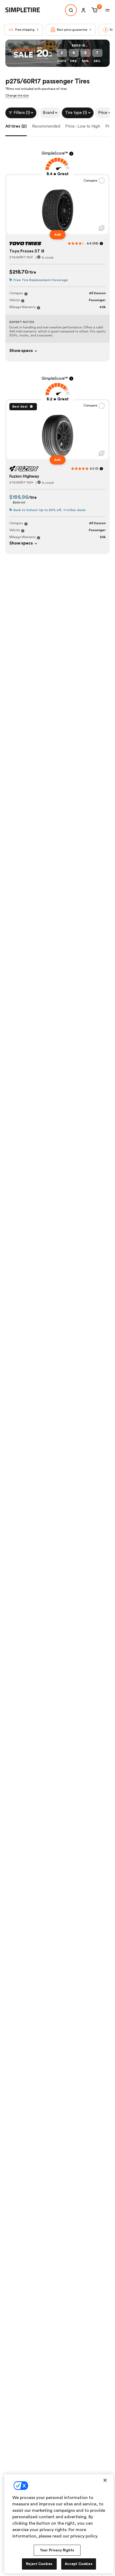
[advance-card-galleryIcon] (102, 228)
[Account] (83, 10)
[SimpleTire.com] (27, 10)
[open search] (71, 10)
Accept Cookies (79, 2564)
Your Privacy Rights (57, 2550)
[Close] (105, 2480)
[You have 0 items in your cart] (94, 10)
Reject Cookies (39, 2564)
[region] (59, 2524)
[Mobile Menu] (108, 10)
